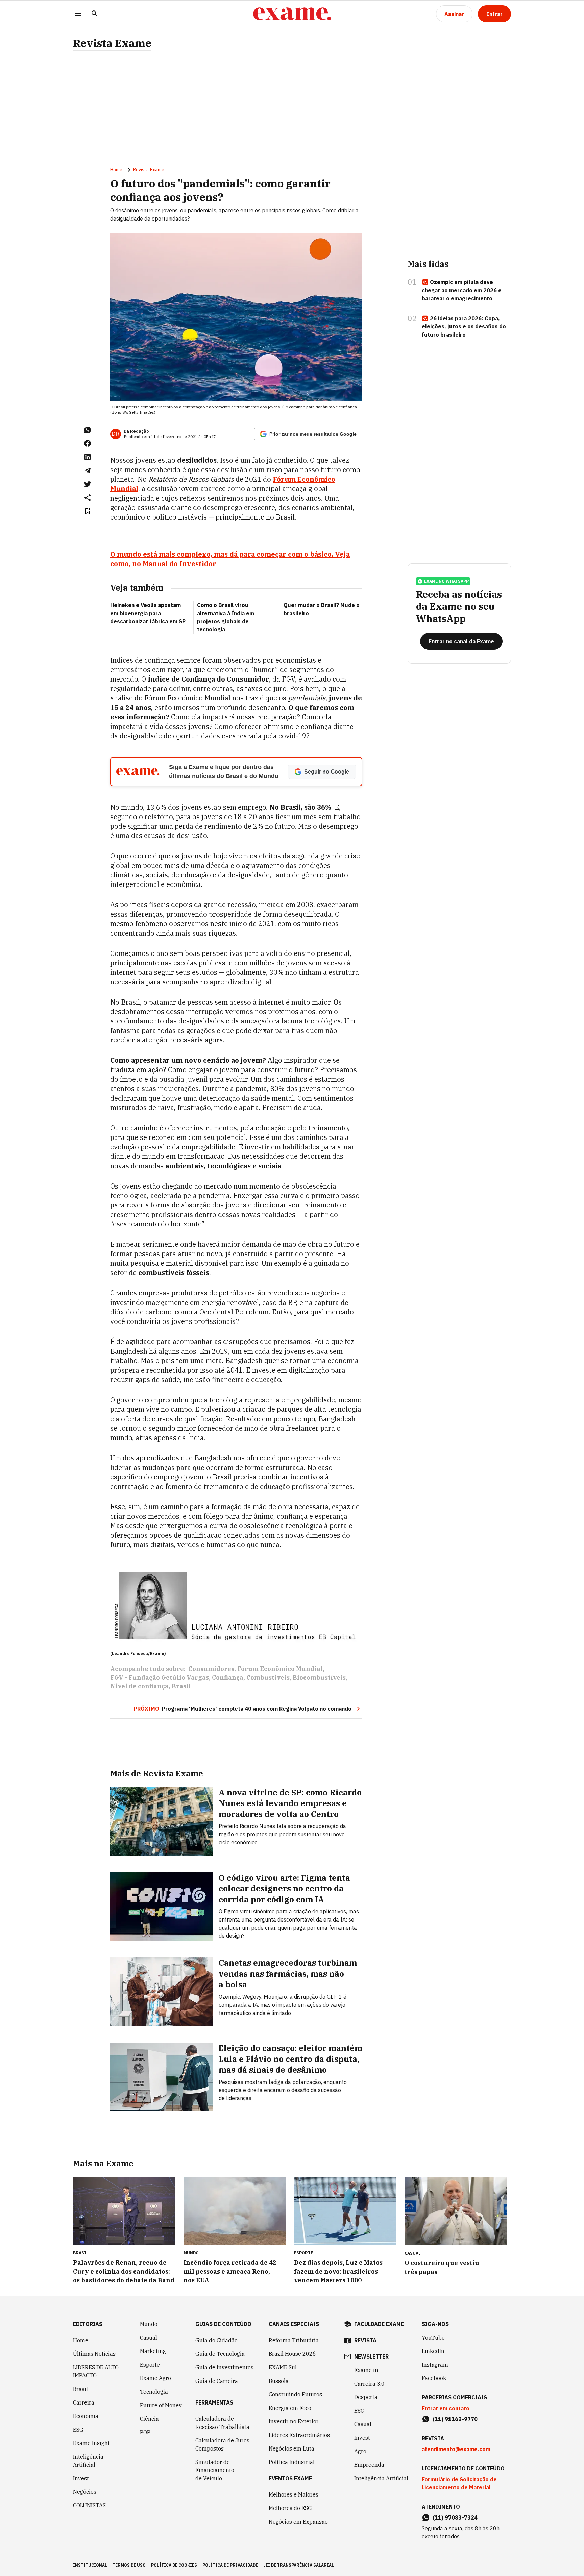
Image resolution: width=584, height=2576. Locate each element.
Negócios (85, 2492)
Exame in (366, 2370)
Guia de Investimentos (224, 2367)
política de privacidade (230, 2565)
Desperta (366, 2397)
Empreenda (369, 2465)
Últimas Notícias (94, 2354)
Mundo (149, 2324)
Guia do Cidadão (216, 2340)
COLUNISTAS (89, 2505)
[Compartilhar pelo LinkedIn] (88, 457)
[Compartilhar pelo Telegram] (88, 470)
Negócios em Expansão (298, 2522)
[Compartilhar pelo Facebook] (88, 443)
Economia (86, 2416)
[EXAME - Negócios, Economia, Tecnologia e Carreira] (292, 14)
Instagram (435, 2365)
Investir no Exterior (294, 2421)
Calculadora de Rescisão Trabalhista (222, 2423)
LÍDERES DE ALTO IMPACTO (96, 2371)
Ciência (149, 2419)
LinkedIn (433, 2351)
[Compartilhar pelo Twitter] (88, 484)
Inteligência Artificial (88, 2461)
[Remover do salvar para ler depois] (88, 511)
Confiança (228, 1677)
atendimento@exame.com (456, 2449)
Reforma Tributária (294, 2340)
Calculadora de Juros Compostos (222, 2444)
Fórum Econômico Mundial (280, 1669)
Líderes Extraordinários (299, 2435)
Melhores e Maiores (294, 2494)
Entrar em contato (446, 2408)
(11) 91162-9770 (455, 2419)
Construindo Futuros (295, 2394)
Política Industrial (292, 2462)
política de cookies (174, 2565)
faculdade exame (379, 2324)
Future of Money (161, 2405)
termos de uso (129, 2565)
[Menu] (78, 14)
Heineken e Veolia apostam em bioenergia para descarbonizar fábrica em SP (148, 613)
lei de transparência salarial (299, 2565)
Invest (81, 2478)
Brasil (181, 1686)
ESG (78, 2430)
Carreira (84, 2402)
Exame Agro (155, 2378)
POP (145, 2432)
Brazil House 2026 (292, 2354)
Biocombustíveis (319, 1677)
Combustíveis (268, 1677)
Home (116, 170)
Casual (149, 2338)
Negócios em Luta (291, 2448)
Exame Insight (91, 2443)
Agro (360, 2451)
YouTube (433, 2338)
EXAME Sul (283, 2367)
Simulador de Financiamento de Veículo (215, 2470)
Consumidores (211, 1669)
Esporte (150, 2365)
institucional (90, 2565)
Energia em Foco (290, 2408)
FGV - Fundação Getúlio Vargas (160, 1677)
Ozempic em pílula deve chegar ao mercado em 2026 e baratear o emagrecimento (462, 290)
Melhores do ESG (290, 2508)
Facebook (434, 2378)
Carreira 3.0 (369, 2384)
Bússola (279, 2381)
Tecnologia (154, 2392)
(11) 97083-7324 (455, 2517)
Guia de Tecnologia (220, 2354)
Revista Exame (112, 43)
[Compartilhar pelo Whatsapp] (88, 430)
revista (365, 2340)
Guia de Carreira (217, 2381)
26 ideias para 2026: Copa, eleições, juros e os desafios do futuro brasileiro (464, 326)
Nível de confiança (139, 1686)
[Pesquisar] (95, 14)
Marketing (153, 2351)
